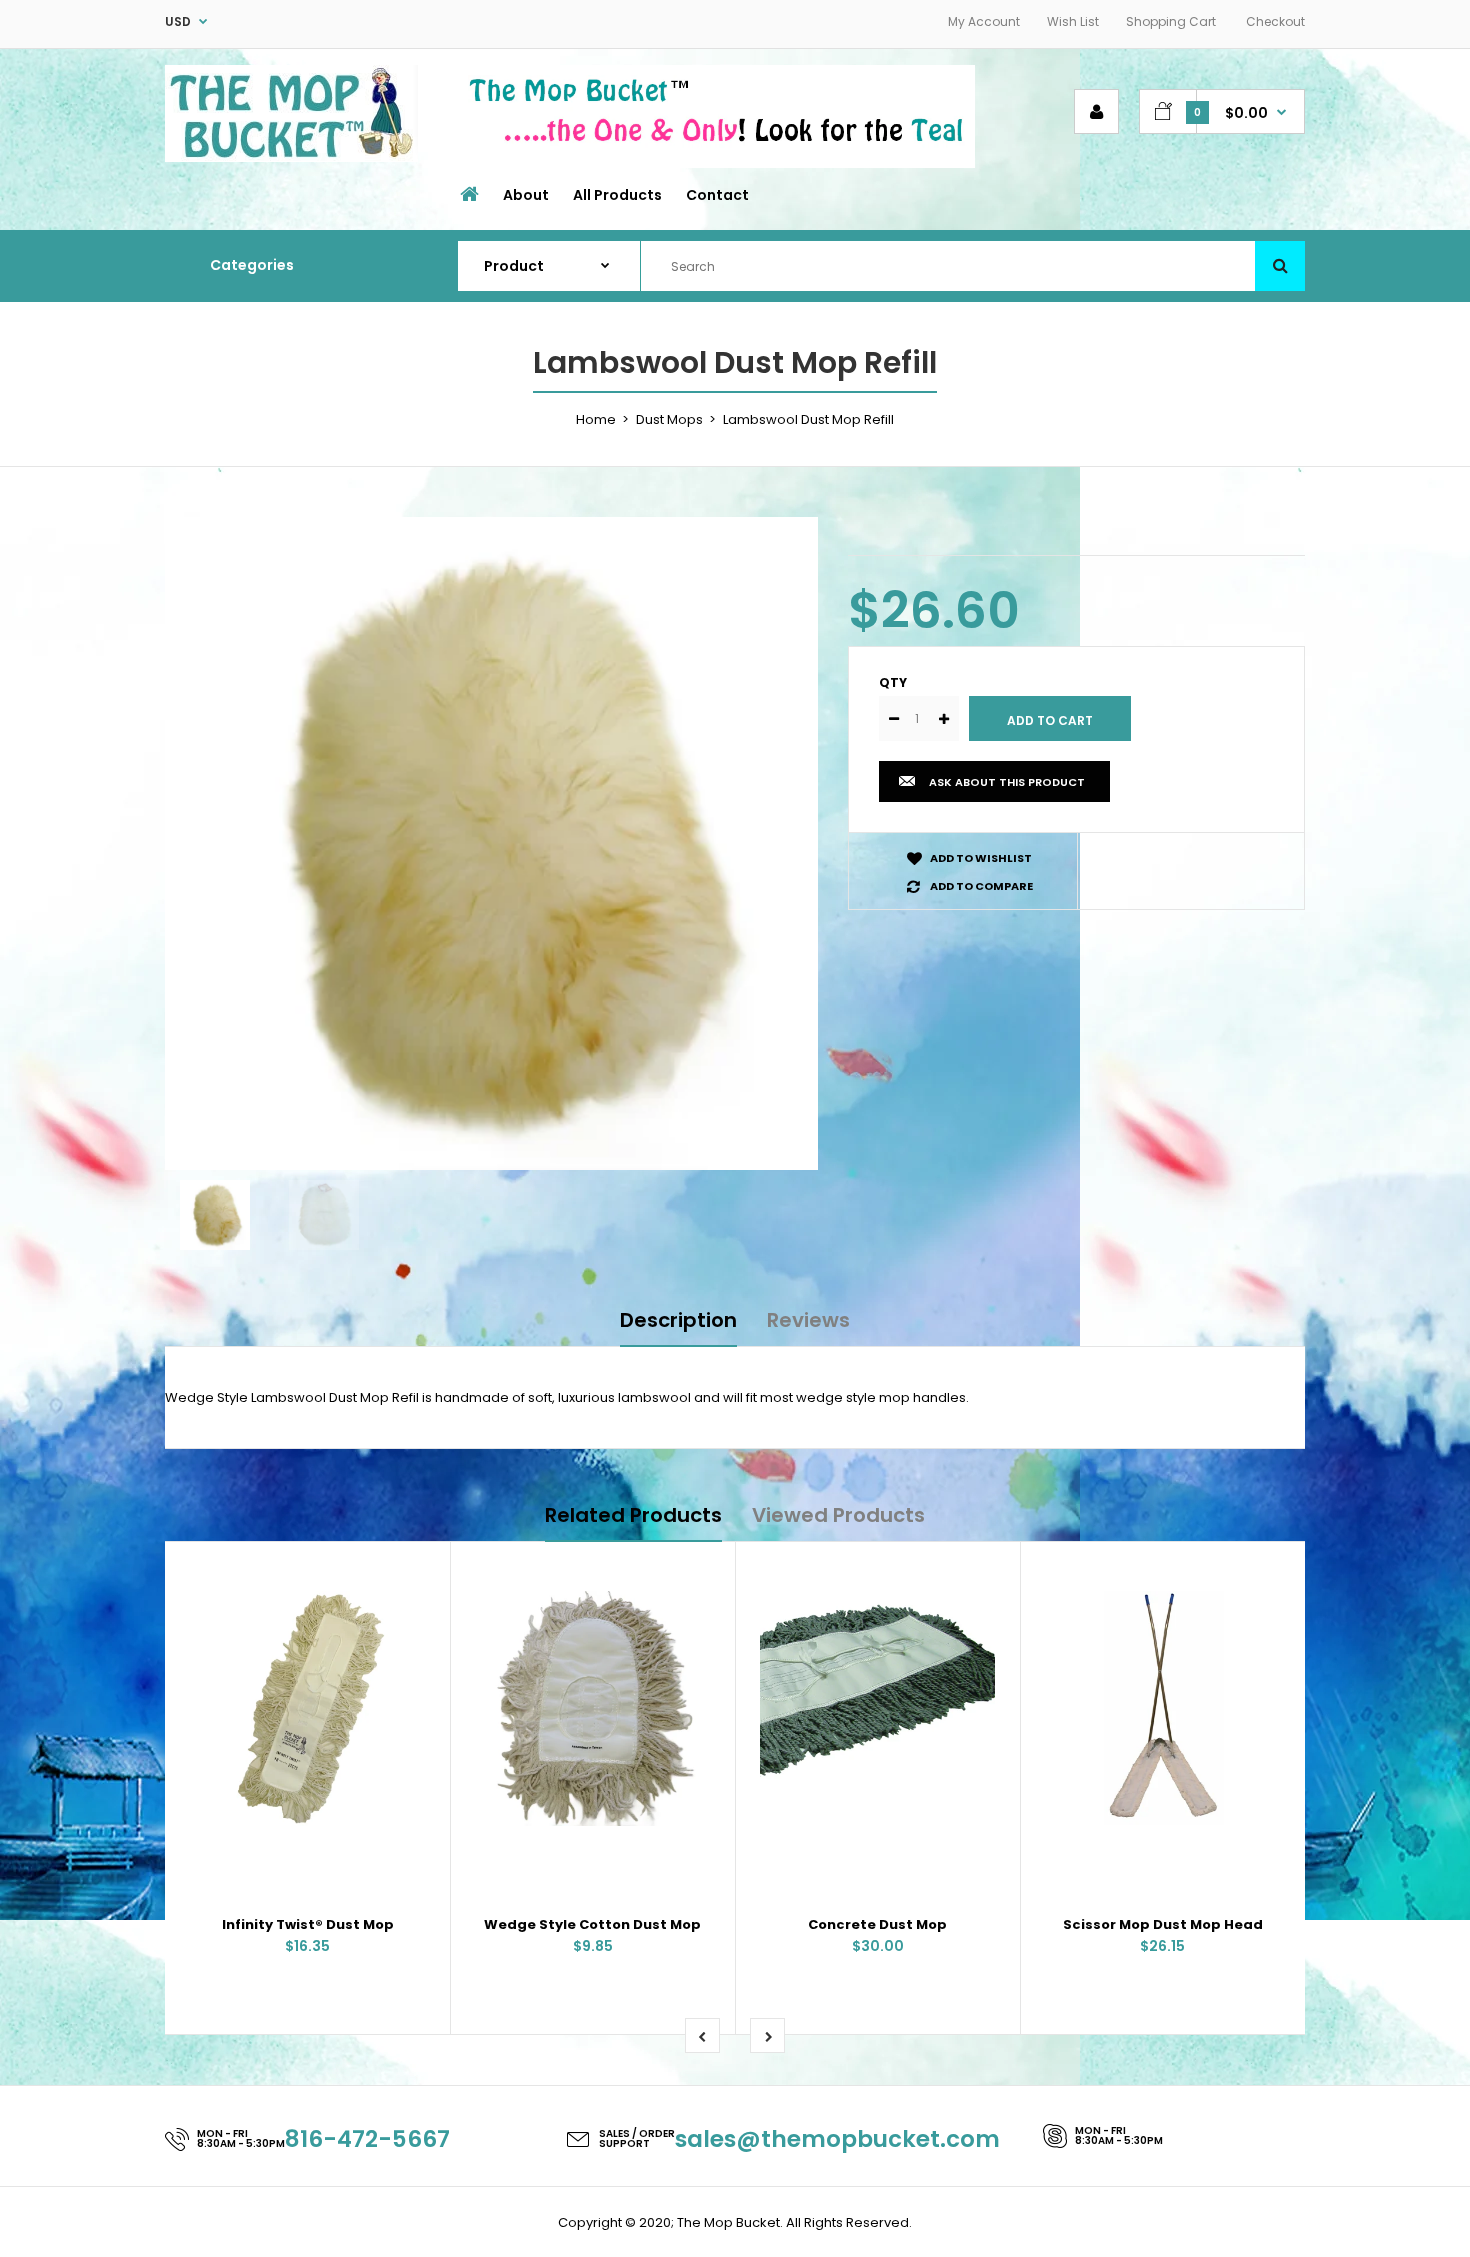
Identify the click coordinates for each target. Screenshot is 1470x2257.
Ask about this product (1007, 782)
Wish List (1073, 21)
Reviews (808, 1320)
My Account (984, 21)
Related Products (633, 1515)
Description (678, 1320)
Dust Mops (669, 419)
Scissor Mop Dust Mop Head (1163, 1924)
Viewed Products (838, 1515)
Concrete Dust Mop (877, 1924)
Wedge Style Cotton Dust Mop (592, 1924)
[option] (491, 843)
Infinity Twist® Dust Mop (308, 1924)
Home (596, 419)
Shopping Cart (1171, 21)
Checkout (1275, 21)
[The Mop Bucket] (291, 157)
